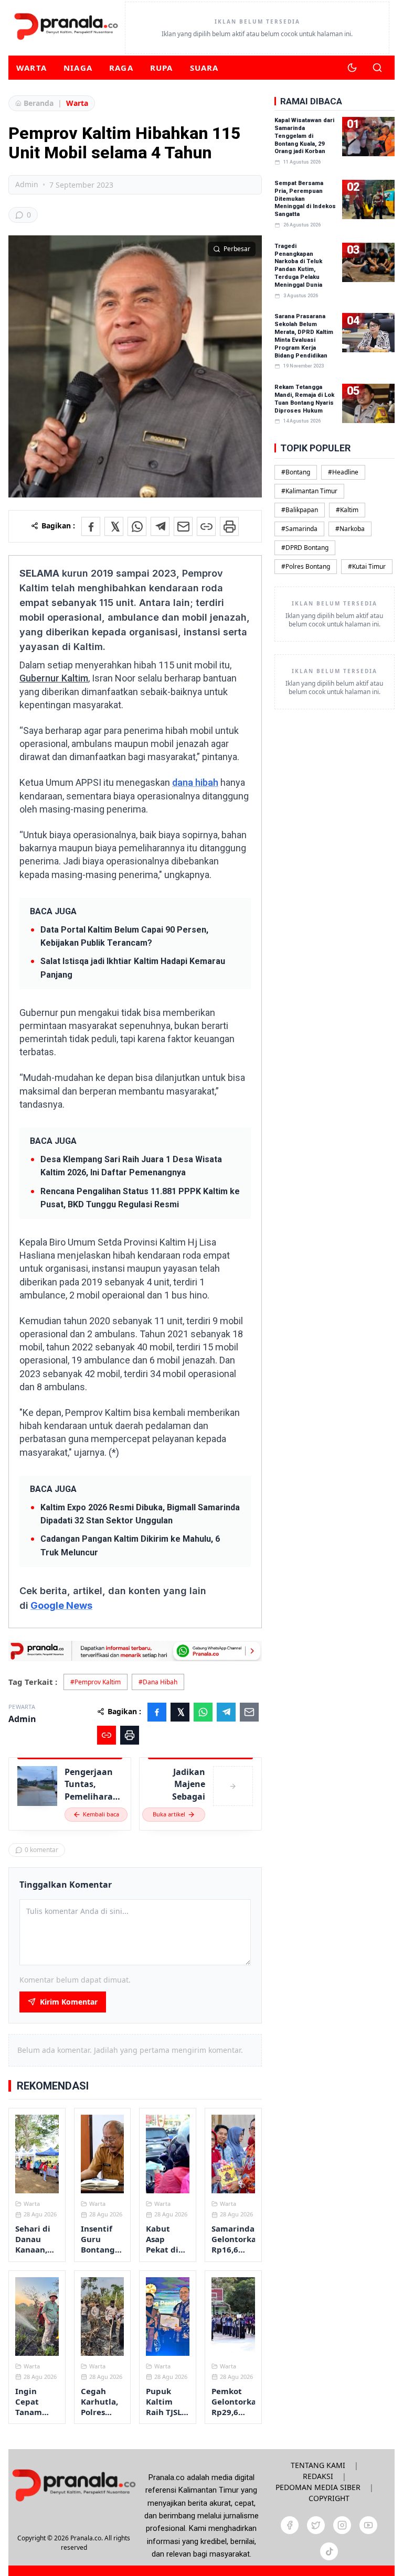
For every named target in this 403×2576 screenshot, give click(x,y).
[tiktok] (329, 2551)
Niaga (78, 68)
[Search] (377, 68)
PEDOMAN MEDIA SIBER (318, 2487)
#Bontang (296, 472)
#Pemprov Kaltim (96, 1682)
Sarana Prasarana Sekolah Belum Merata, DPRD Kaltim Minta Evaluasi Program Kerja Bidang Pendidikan (304, 336)
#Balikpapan (300, 510)
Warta (31, 68)
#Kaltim (347, 510)
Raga (121, 68)
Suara (204, 68)
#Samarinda (299, 529)
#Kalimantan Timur (309, 491)
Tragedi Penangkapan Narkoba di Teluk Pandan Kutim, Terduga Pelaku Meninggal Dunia (298, 266)
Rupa (162, 68)
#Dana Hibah (158, 1682)
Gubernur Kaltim (54, 678)
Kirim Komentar (69, 2002)
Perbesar (237, 249)
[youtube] (368, 2525)
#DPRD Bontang (305, 548)
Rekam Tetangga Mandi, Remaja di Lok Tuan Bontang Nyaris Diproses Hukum (304, 399)
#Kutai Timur (367, 566)
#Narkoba (350, 529)
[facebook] (290, 2525)
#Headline (343, 472)
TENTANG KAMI (318, 2465)
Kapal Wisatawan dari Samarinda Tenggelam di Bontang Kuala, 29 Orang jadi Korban (304, 136)
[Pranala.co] (74, 2485)
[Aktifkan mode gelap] (352, 68)
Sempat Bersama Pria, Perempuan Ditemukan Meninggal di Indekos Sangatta (305, 199)
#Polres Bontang (306, 566)
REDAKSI (318, 2476)
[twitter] (316, 2525)
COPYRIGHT (329, 2498)
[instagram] (342, 2525)
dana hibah (195, 782)
